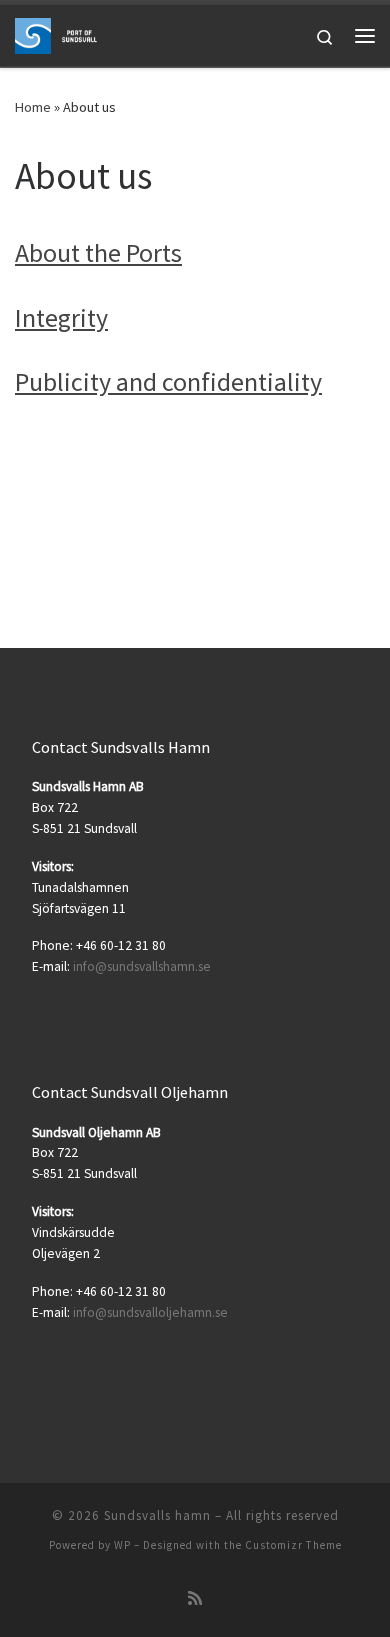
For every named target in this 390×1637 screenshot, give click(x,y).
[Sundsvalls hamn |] (60, 33)
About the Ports (98, 252)
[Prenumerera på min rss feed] (195, 1598)
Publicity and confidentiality (168, 381)
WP (122, 1545)
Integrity (61, 317)
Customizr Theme (293, 1545)
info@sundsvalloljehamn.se (150, 1312)
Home (33, 107)
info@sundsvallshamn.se (142, 966)
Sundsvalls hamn (157, 1515)
